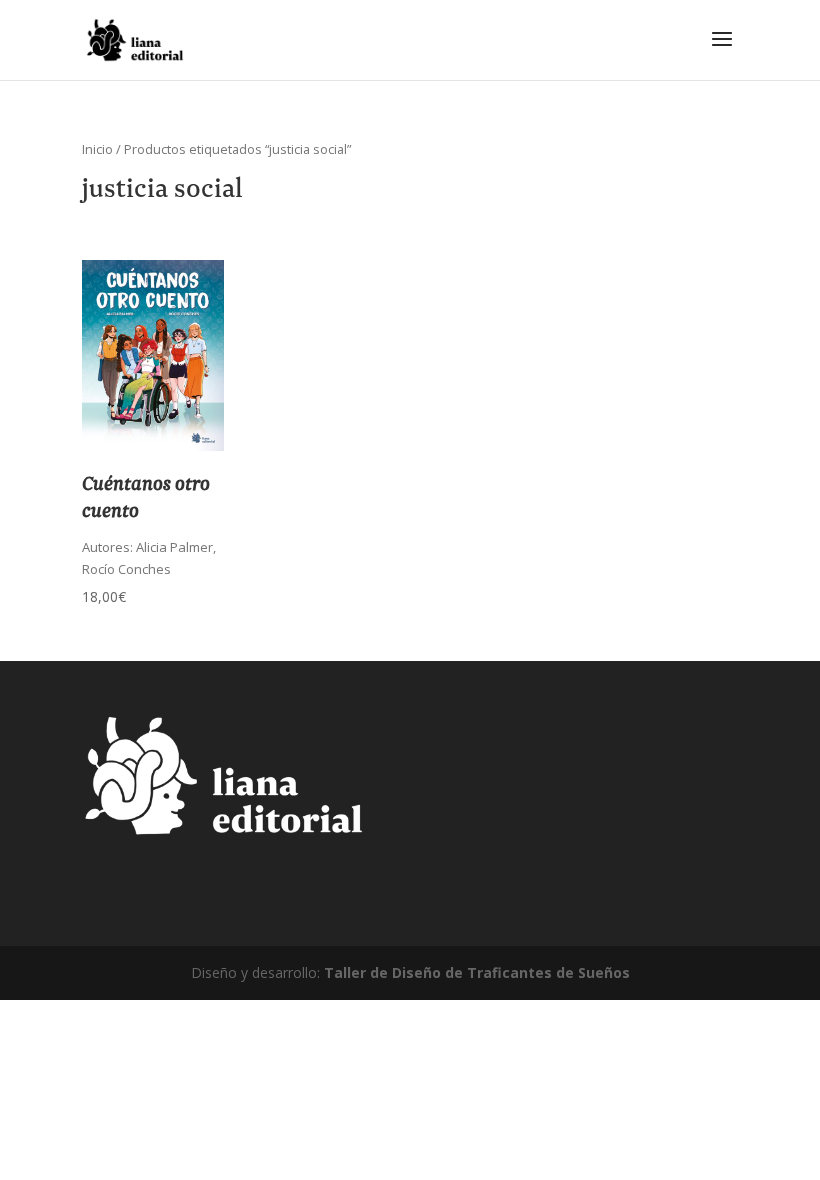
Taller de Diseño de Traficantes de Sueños (477, 972)
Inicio (97, 149)
